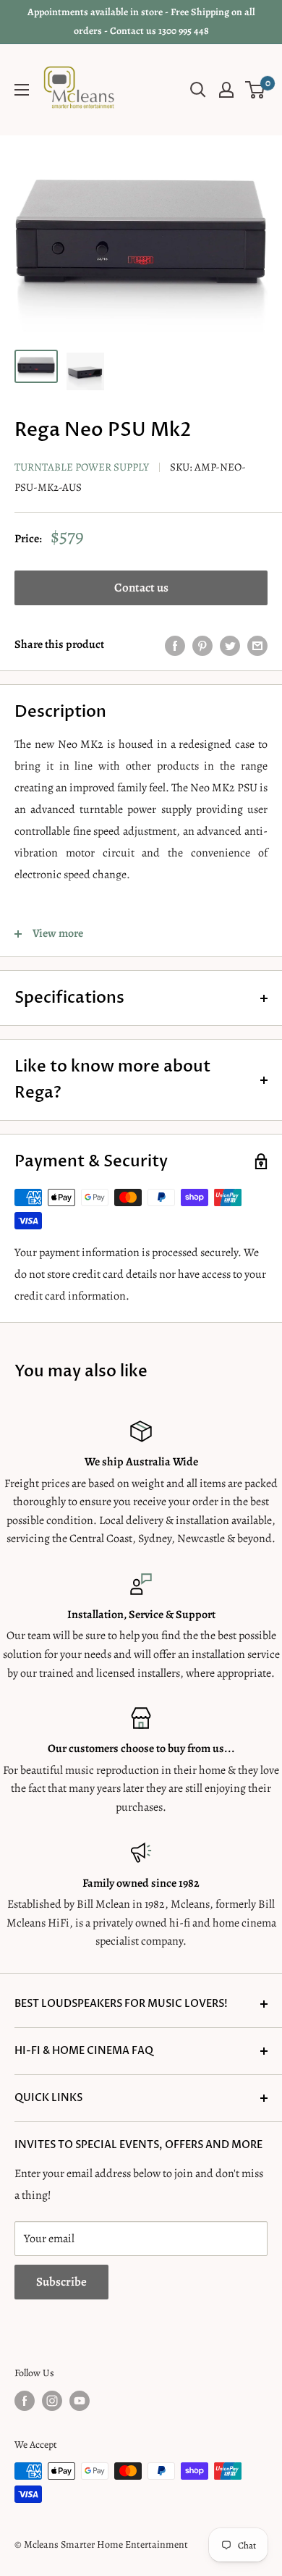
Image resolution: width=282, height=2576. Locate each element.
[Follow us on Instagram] (52, 2401)
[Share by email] (257, 645)
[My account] (226, 90)
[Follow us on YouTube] (80, 2401)
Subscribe (61, 2282)
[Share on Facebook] (175, 645)
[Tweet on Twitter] (230, 645)
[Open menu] (22, 90)
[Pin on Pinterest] (202, 645)
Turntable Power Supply (82, 467)
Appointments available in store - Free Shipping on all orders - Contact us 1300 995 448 (141, 21)
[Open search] (198, 90)
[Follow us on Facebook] (25, 2401)
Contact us (141, 588)
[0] (256, 90)
